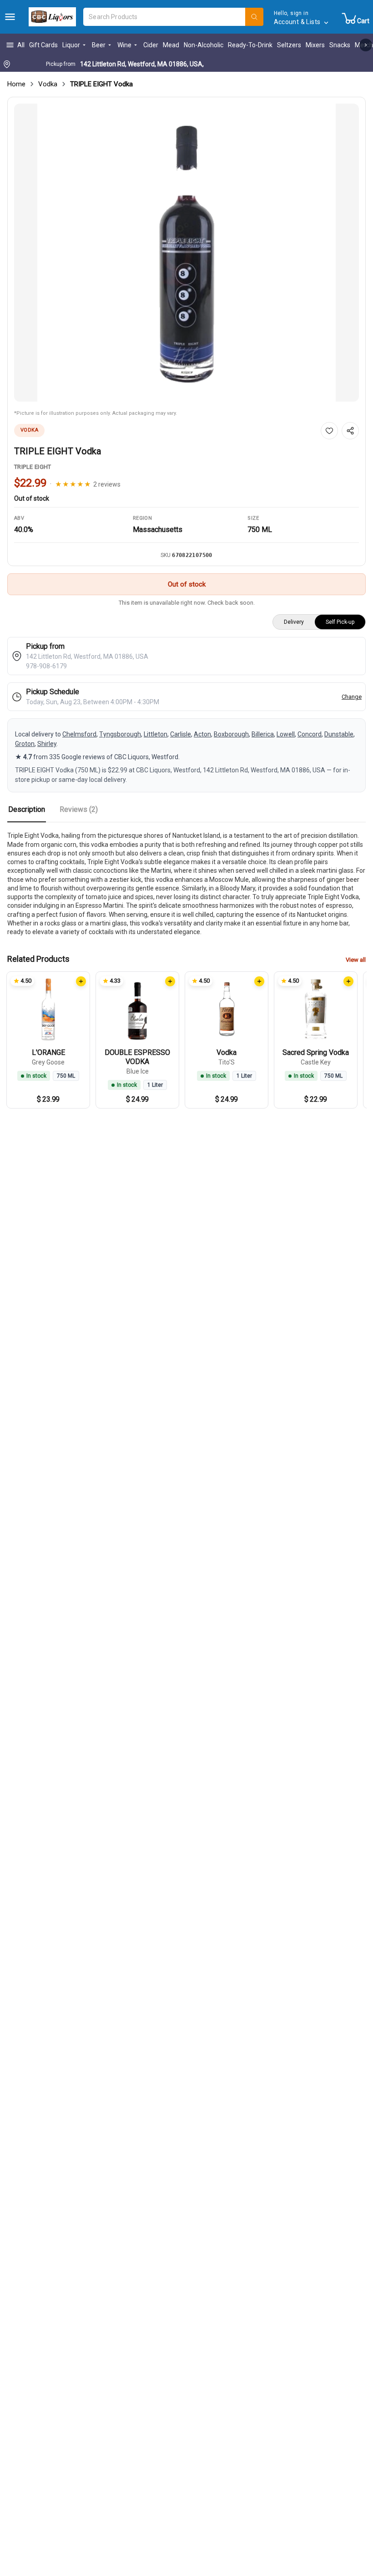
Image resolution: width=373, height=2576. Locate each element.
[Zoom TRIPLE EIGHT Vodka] (186, 253)
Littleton (156, 734)
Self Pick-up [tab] (340, 622)
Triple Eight (33, 467)
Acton (202, 734)
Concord (310, 734)
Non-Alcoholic (204, 45)
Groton (25, 744)
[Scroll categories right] (366, 45)
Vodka (48, 84)
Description (27, 809)
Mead (171, 45)
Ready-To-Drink (250, 45)
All (21, 45)
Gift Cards (43, 45)
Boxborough (231, 734)
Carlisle (181, 734)
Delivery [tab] (294, 622)
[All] (10, 17)
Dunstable (339, 734)
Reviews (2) (79, 809)
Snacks (340, 45)
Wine (124, 45)
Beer (99, 45)
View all (356, 960)
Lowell (286, 734)
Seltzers (289, 45)
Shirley (47, 744)
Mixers (315, 45)
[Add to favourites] (329, 431)
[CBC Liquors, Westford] (52, 17)
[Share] (350, 431)
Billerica (263, 734)
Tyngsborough (120, 734)
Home (16, 84)
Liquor (71, 45)
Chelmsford (79, 734)
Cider (151, 45)
